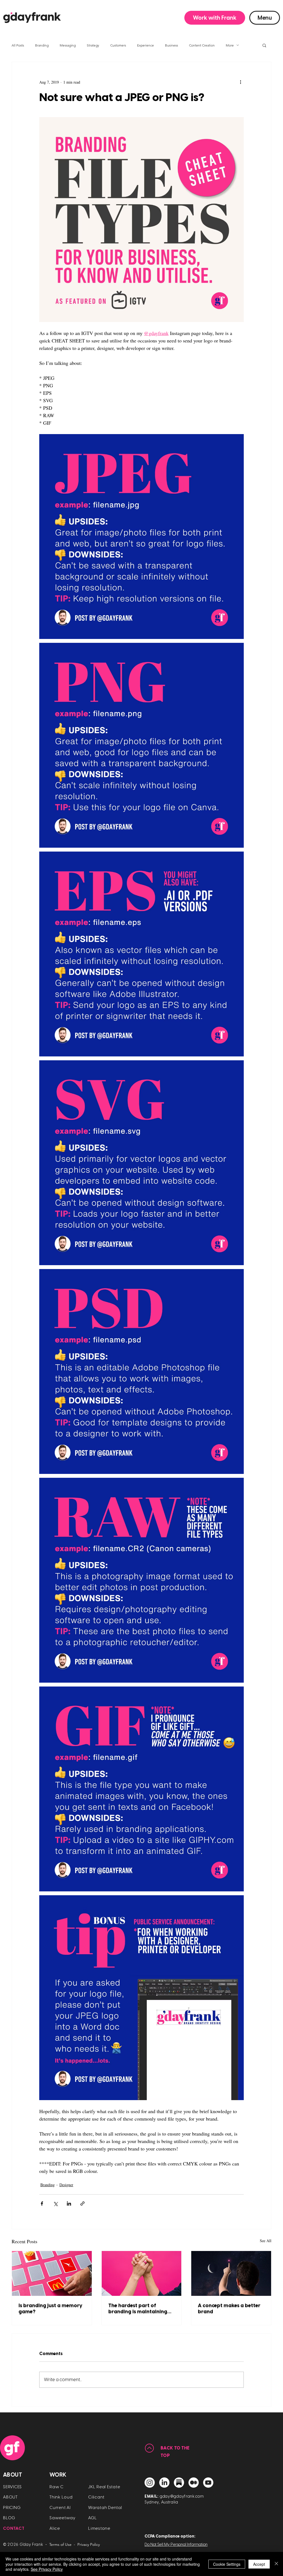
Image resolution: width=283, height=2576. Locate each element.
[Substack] (179, 2483)
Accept (259, 2564)
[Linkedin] (164, 2483)
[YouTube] (208, 2483)
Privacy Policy (89, 2544)
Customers (118, 45)
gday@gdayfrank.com (182, 2496)
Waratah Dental (105, 2508)
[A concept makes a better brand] (231, 2273)
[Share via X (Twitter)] (55, 2204)
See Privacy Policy (47, 2569)
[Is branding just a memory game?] (52, 2273)
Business (171, 45)
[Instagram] (150, 2483)
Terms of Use (60, 2544)
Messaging (68, 45)
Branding (42, 45)
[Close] (276, 2564)
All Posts (18, 45)
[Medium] (194, 2483)
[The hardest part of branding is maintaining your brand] (142, 2273)
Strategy (93, 45)
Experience (146, 45)
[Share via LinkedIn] (69, 2204)
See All (266, 2241)
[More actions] (240, 82)
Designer (66, 2185)
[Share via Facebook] (42, 2204)
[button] (215, 18)
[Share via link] (82, 2204)
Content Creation (202, 45)
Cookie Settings (227, 2564)
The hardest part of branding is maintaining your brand (138, 2309)
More (230, 45)
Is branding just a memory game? (50, 2309)
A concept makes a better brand (229, 2309)
